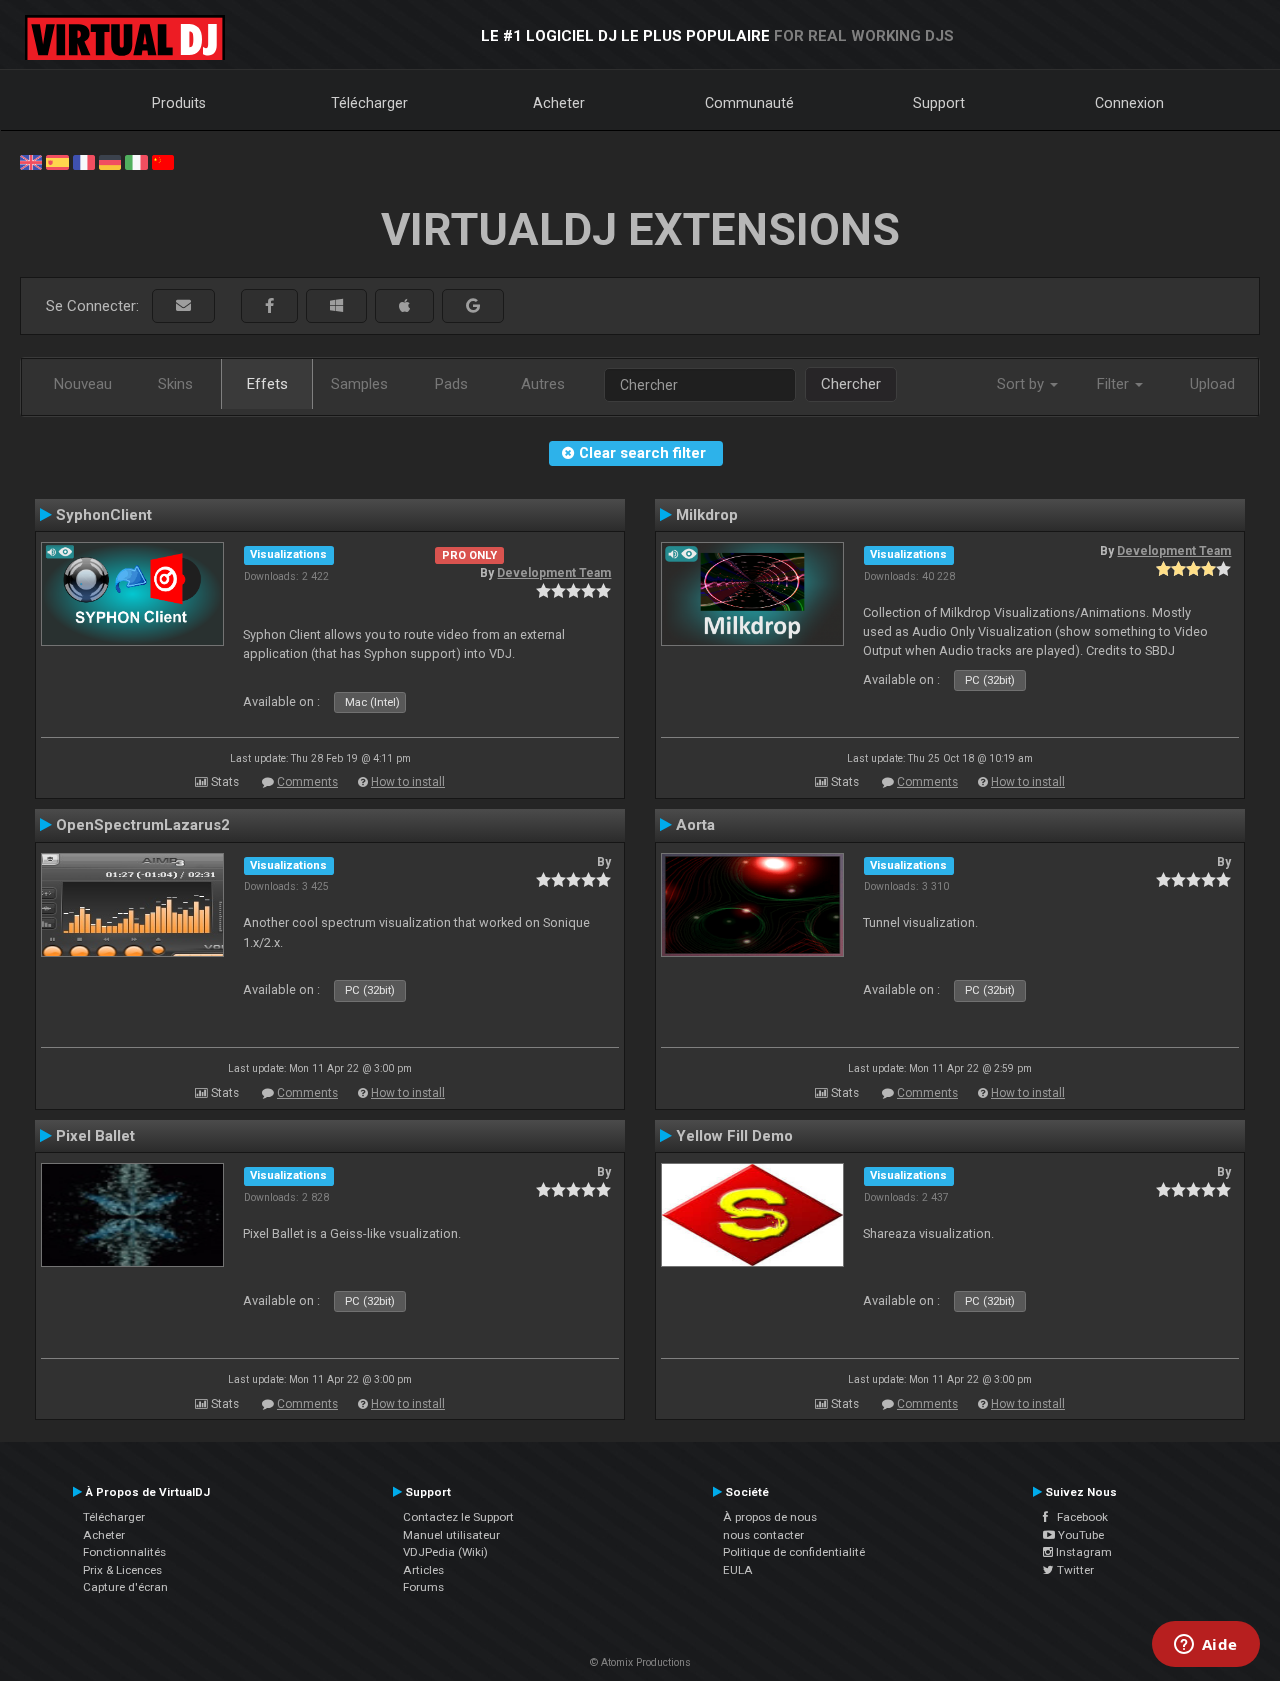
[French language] (84, 161)
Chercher (851, 384)
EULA (738, 1570)
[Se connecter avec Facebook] (269, 306)
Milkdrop (707, 515)
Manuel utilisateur (451, 1535)
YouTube (1079, 1535)
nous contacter (763, 1535)
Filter (1115, 384)
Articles (423, 1570)
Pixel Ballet (95, 1136)
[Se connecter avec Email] (183, 306)
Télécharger (369, 103)
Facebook (1078, 1517)
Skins (175, 384)
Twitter (1074, 1570)
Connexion (1129, 103)
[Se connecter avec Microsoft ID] (336, 306)
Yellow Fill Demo (734, 1136)
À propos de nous (770, 1517)
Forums (423, 1587)
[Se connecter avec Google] (473, 306)
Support (939, 103)
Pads (451, 384)
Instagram (1082, 1552)
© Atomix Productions (640, 1662)
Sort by (1022, 384)
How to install (408, 782)
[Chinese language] (163, 161)
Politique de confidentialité (794, 1552)
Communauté (749, 103)
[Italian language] (136, 161)
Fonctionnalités (124, 1552)
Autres (543, 384)
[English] (31, 161)
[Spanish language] (57, 161)
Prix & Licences (122, 1570)
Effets (267, 384)
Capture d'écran (125, 1587)
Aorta (695, 825)
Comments (307, 782)
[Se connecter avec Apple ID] (404, 306)
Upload (1212, 384)
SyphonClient (104, 515)
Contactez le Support (458, 1517)
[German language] (110, 161)
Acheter (559, 103)
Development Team (554, 573)
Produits (179, 103)
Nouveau (83, 384)
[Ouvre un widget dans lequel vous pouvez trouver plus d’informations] (1205, 1646)
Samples (359, 384)
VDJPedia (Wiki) (445, 1552)
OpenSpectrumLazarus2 (143, 825)
